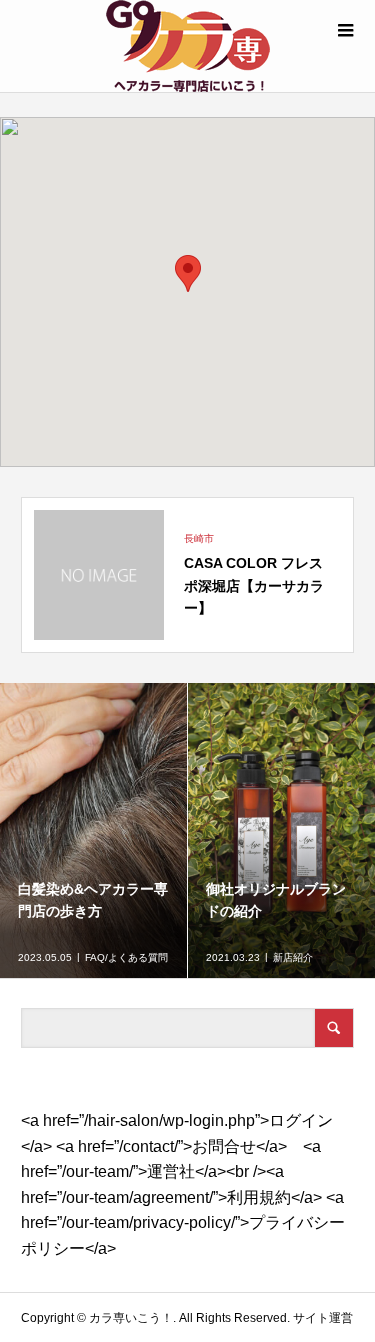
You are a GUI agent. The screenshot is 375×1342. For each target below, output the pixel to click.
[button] (188, 273)
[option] (94, 830)
